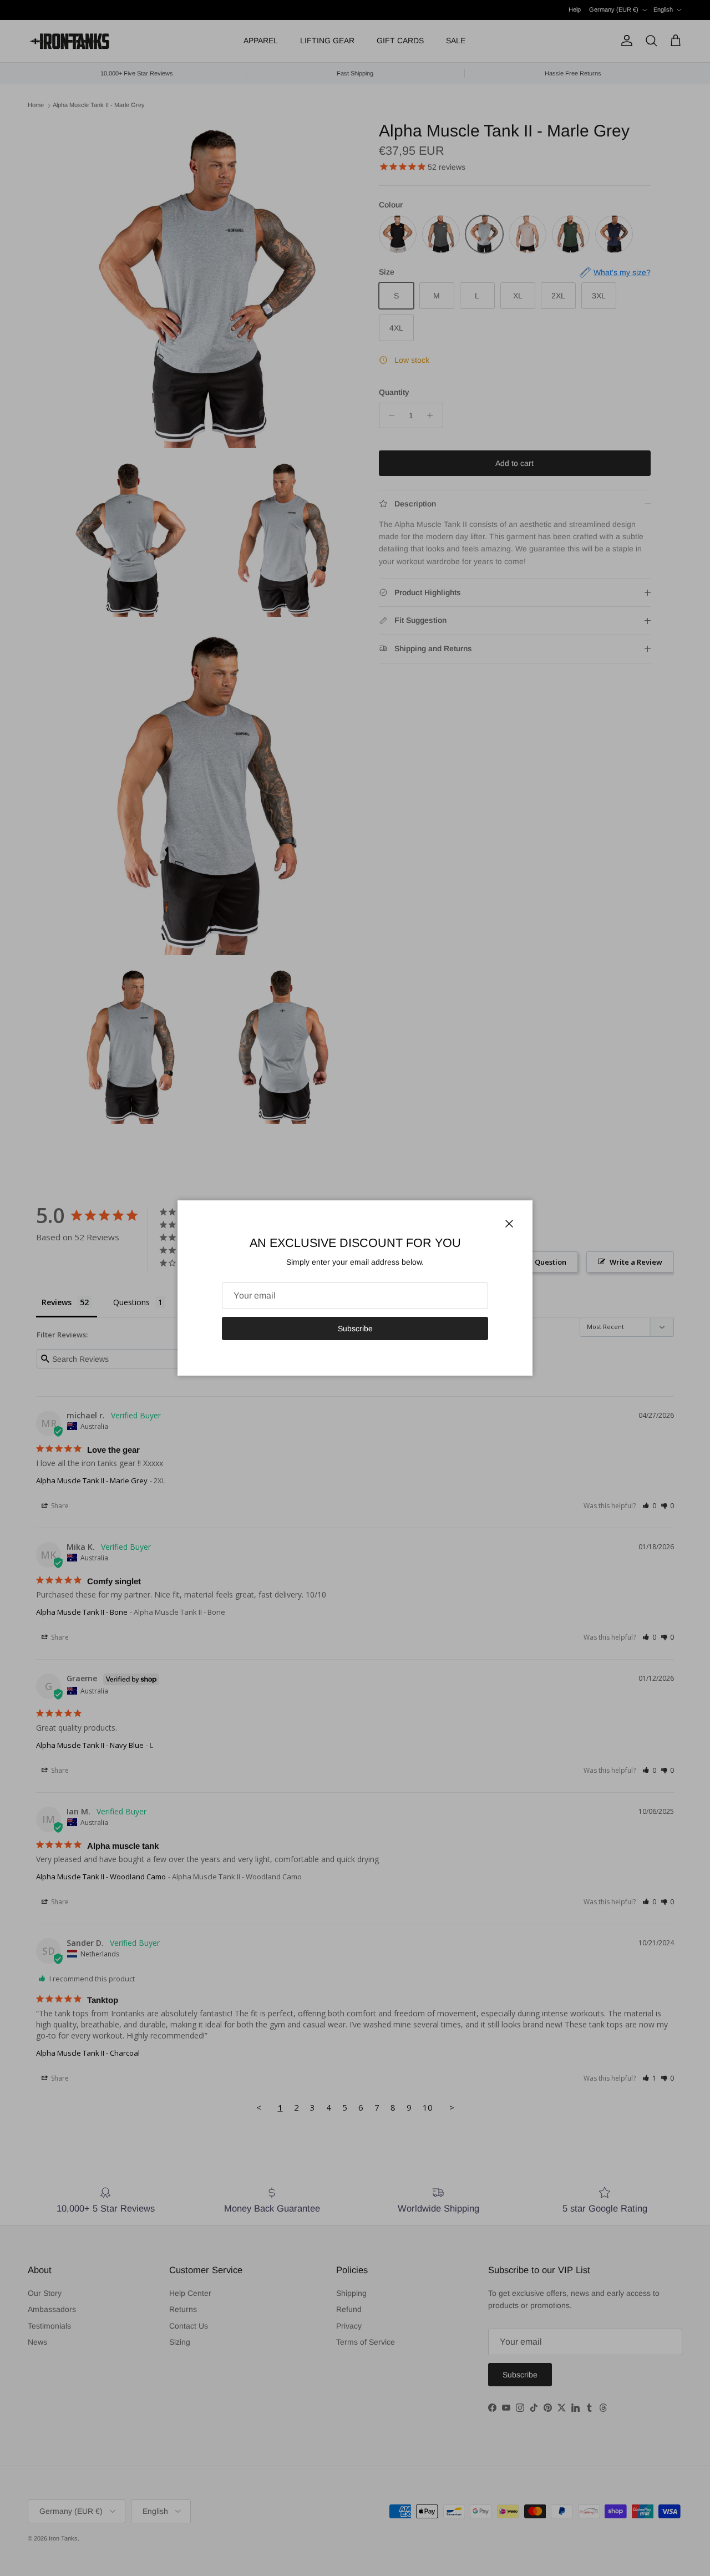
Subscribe (355, 1328)
